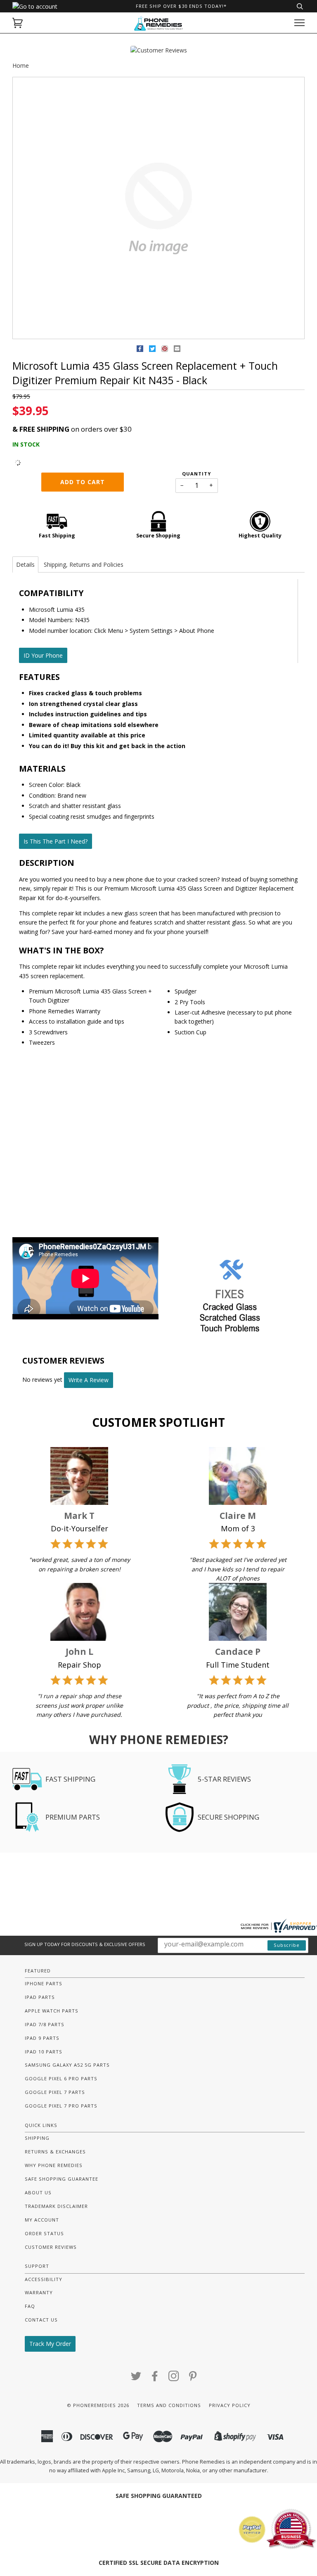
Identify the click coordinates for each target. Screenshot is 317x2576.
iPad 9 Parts (42, 2038)
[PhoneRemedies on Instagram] (174, 2378)
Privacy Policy (230, 2405)
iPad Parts (40, 1997)
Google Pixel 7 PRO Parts (61, 2106)
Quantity (196, 474)
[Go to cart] (18, 23)
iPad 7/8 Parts (45, 2024)
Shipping (37, 2138)
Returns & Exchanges (55, 2152)
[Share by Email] (177, 350)
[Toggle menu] (299, 23)
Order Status (44, 2233)
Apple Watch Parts (52, 2011)
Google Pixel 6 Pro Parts (61, 2078)
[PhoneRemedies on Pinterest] (193, 2378)
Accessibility (44, 2279)
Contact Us (41, 2320)
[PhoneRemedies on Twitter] (136, 2378)
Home (21, 65)
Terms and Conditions (169, 2405)
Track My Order (50, 2344)
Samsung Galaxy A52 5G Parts (67, 2065)
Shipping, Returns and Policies (84, 564)
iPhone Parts (44, 1983)
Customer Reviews (51, 2247)
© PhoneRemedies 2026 (98, 2405)
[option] (158, 208)
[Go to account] (35, 6)
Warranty (39, 2292)
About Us (38, 2192)
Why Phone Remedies (54, 2165)
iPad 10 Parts (44, 2052)
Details (25, 564)
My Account (42, 2220)
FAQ (30, 2306)
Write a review (89, 1380)
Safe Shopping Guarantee (62, 2179)
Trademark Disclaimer (56, 2206)
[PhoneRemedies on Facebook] (155, 2378)
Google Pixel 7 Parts (55, 2092)
